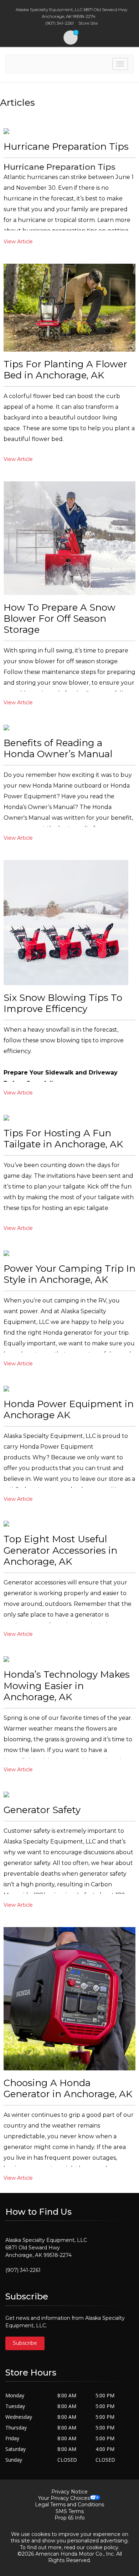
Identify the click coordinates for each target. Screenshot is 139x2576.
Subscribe (25, 2343)
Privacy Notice (69, 2492)
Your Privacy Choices (64, 2498)
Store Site (88, 23)
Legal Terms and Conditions (69, 2505)
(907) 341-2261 (23, 2270)
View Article (18, 242)
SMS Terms (70, 2511)
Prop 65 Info (70, 2518)
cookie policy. (103, 2547)
